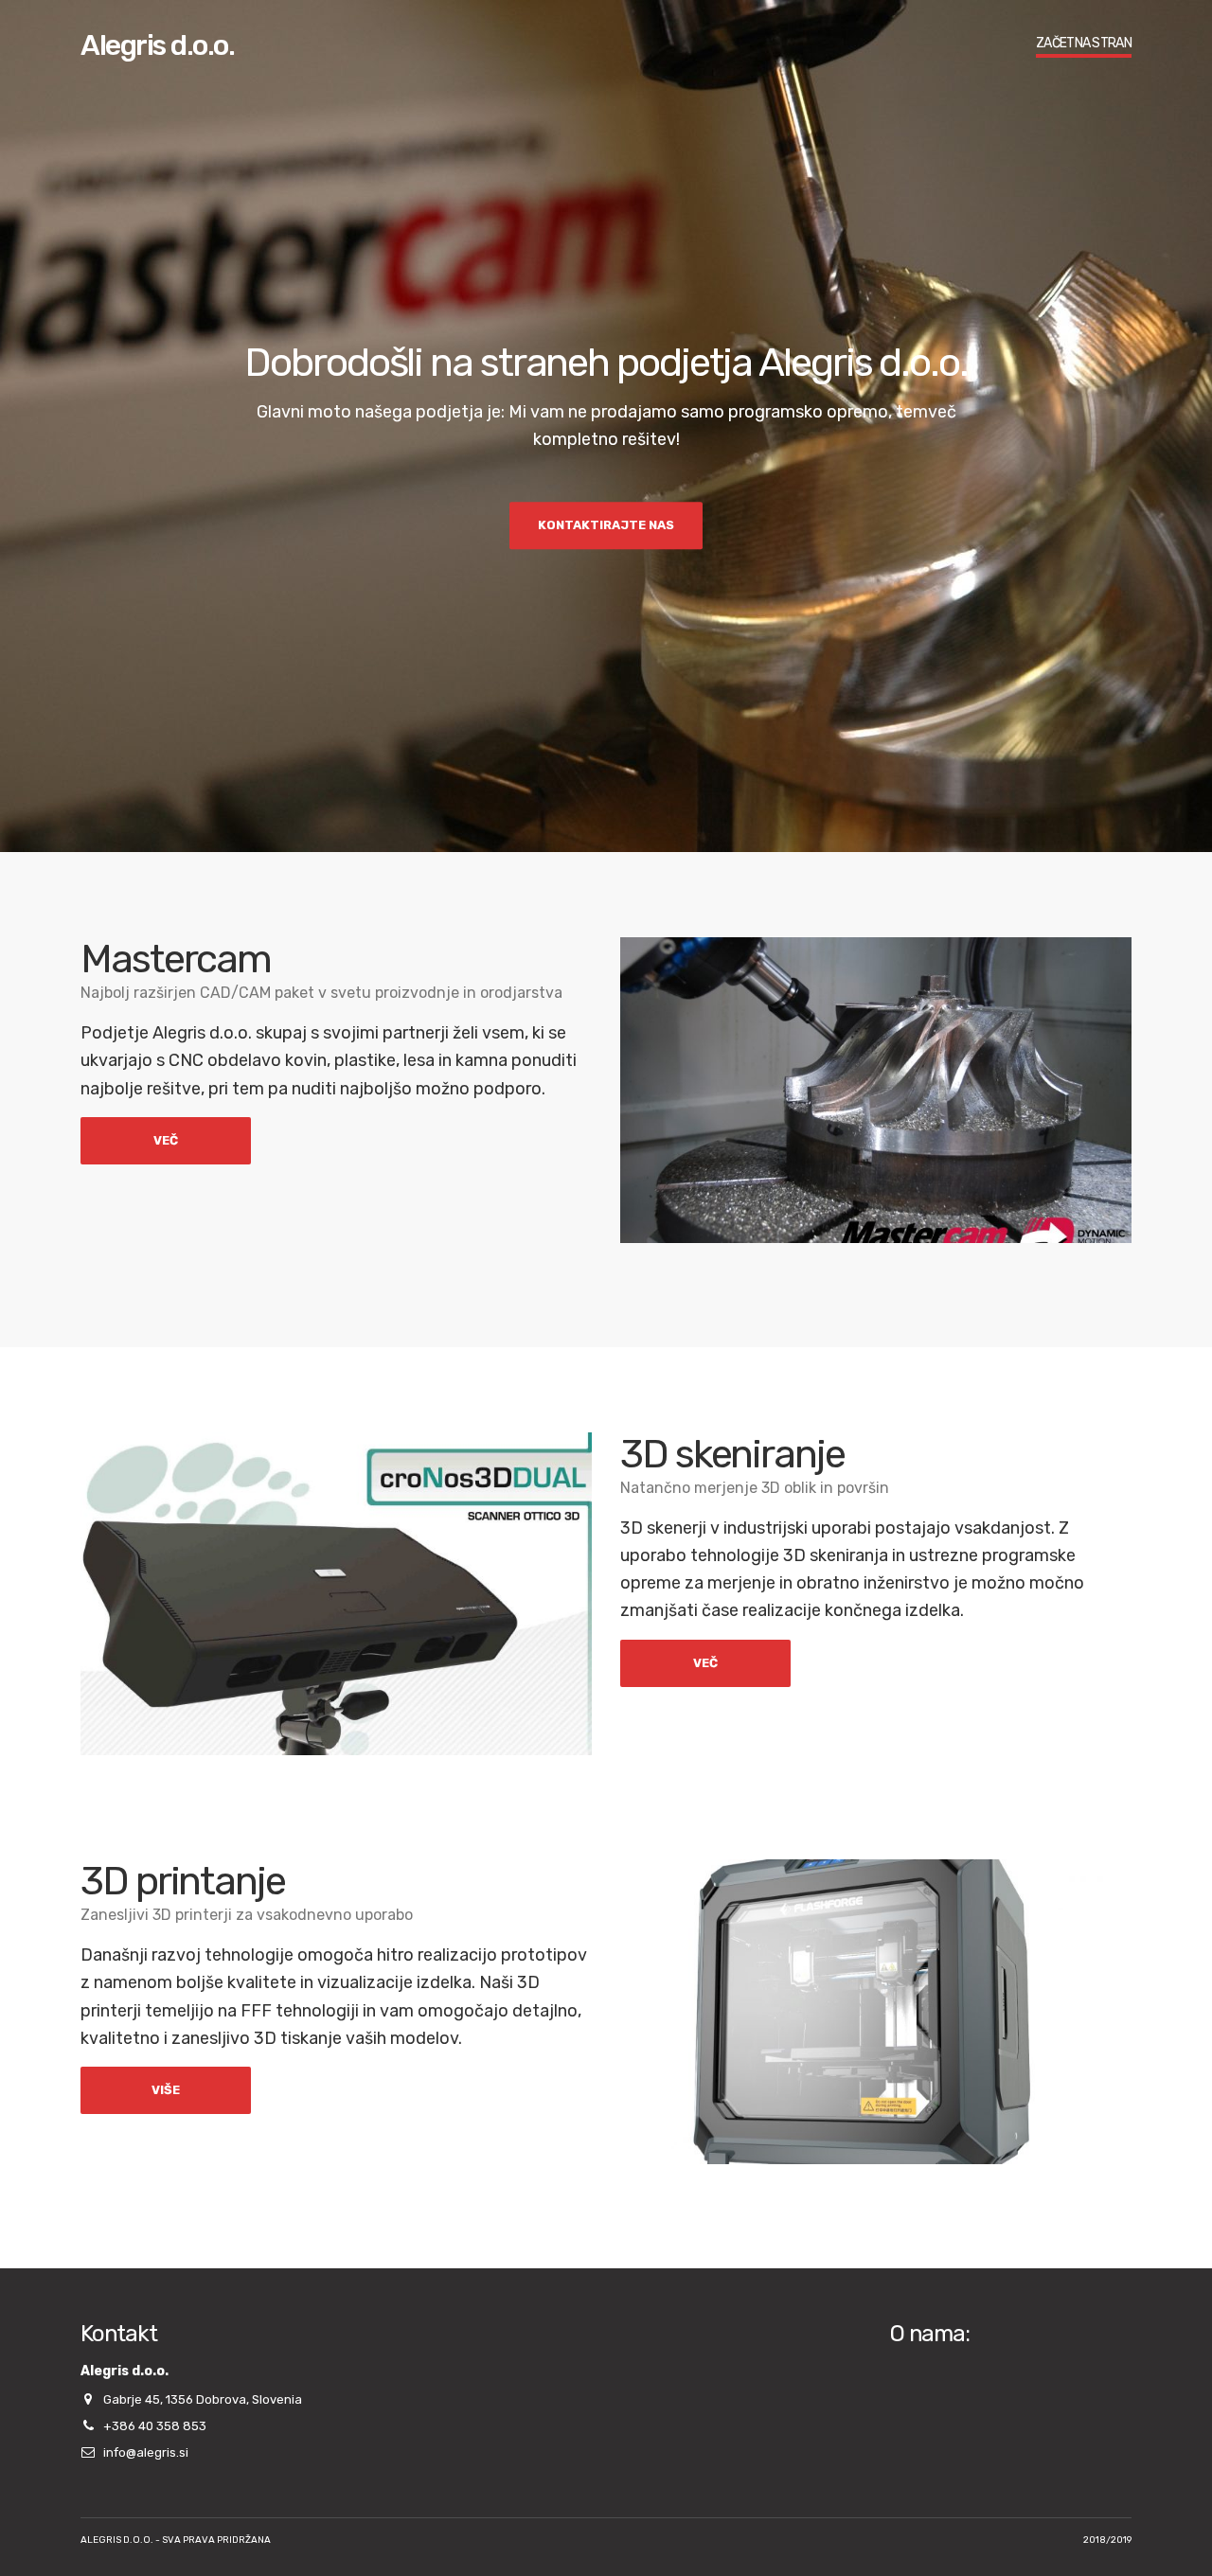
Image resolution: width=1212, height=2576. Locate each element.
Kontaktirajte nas (606, 525)
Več (166, 1140)
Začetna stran (1084, 43)
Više (166, 2090)
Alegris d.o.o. (157, 45)
